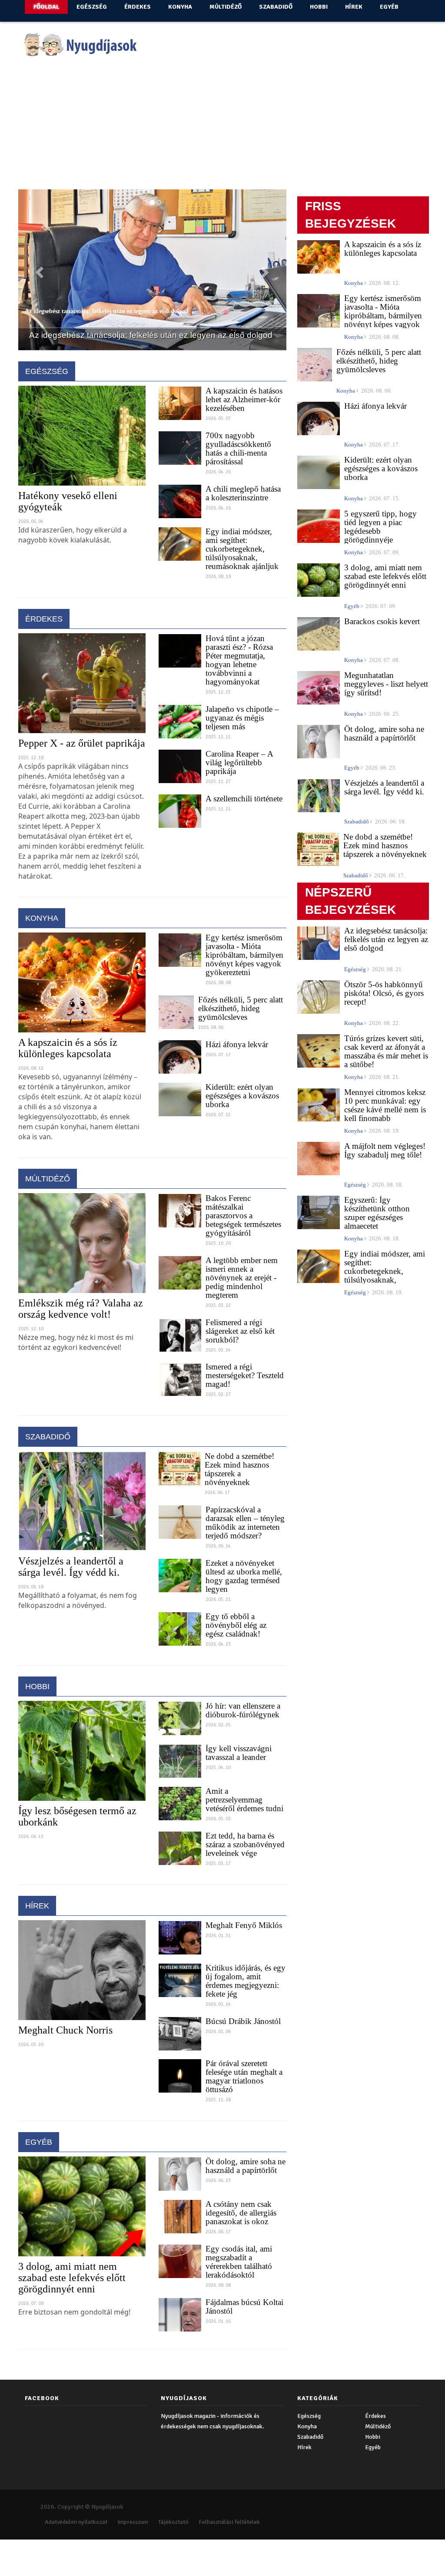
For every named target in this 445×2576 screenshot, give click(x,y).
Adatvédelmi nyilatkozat (76, 2547)
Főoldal (46, 7)
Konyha (180, 7)
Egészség (92, 7)
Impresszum (133, 2547)
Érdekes (138, 7)
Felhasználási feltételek (229, 2547)
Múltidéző (226, 7)
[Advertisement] (222, 128)
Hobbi (319, 7)
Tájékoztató (173, 2547)
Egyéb (389, 7)
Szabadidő (276, 7)
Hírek (354, 7)
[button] (38, 283)
